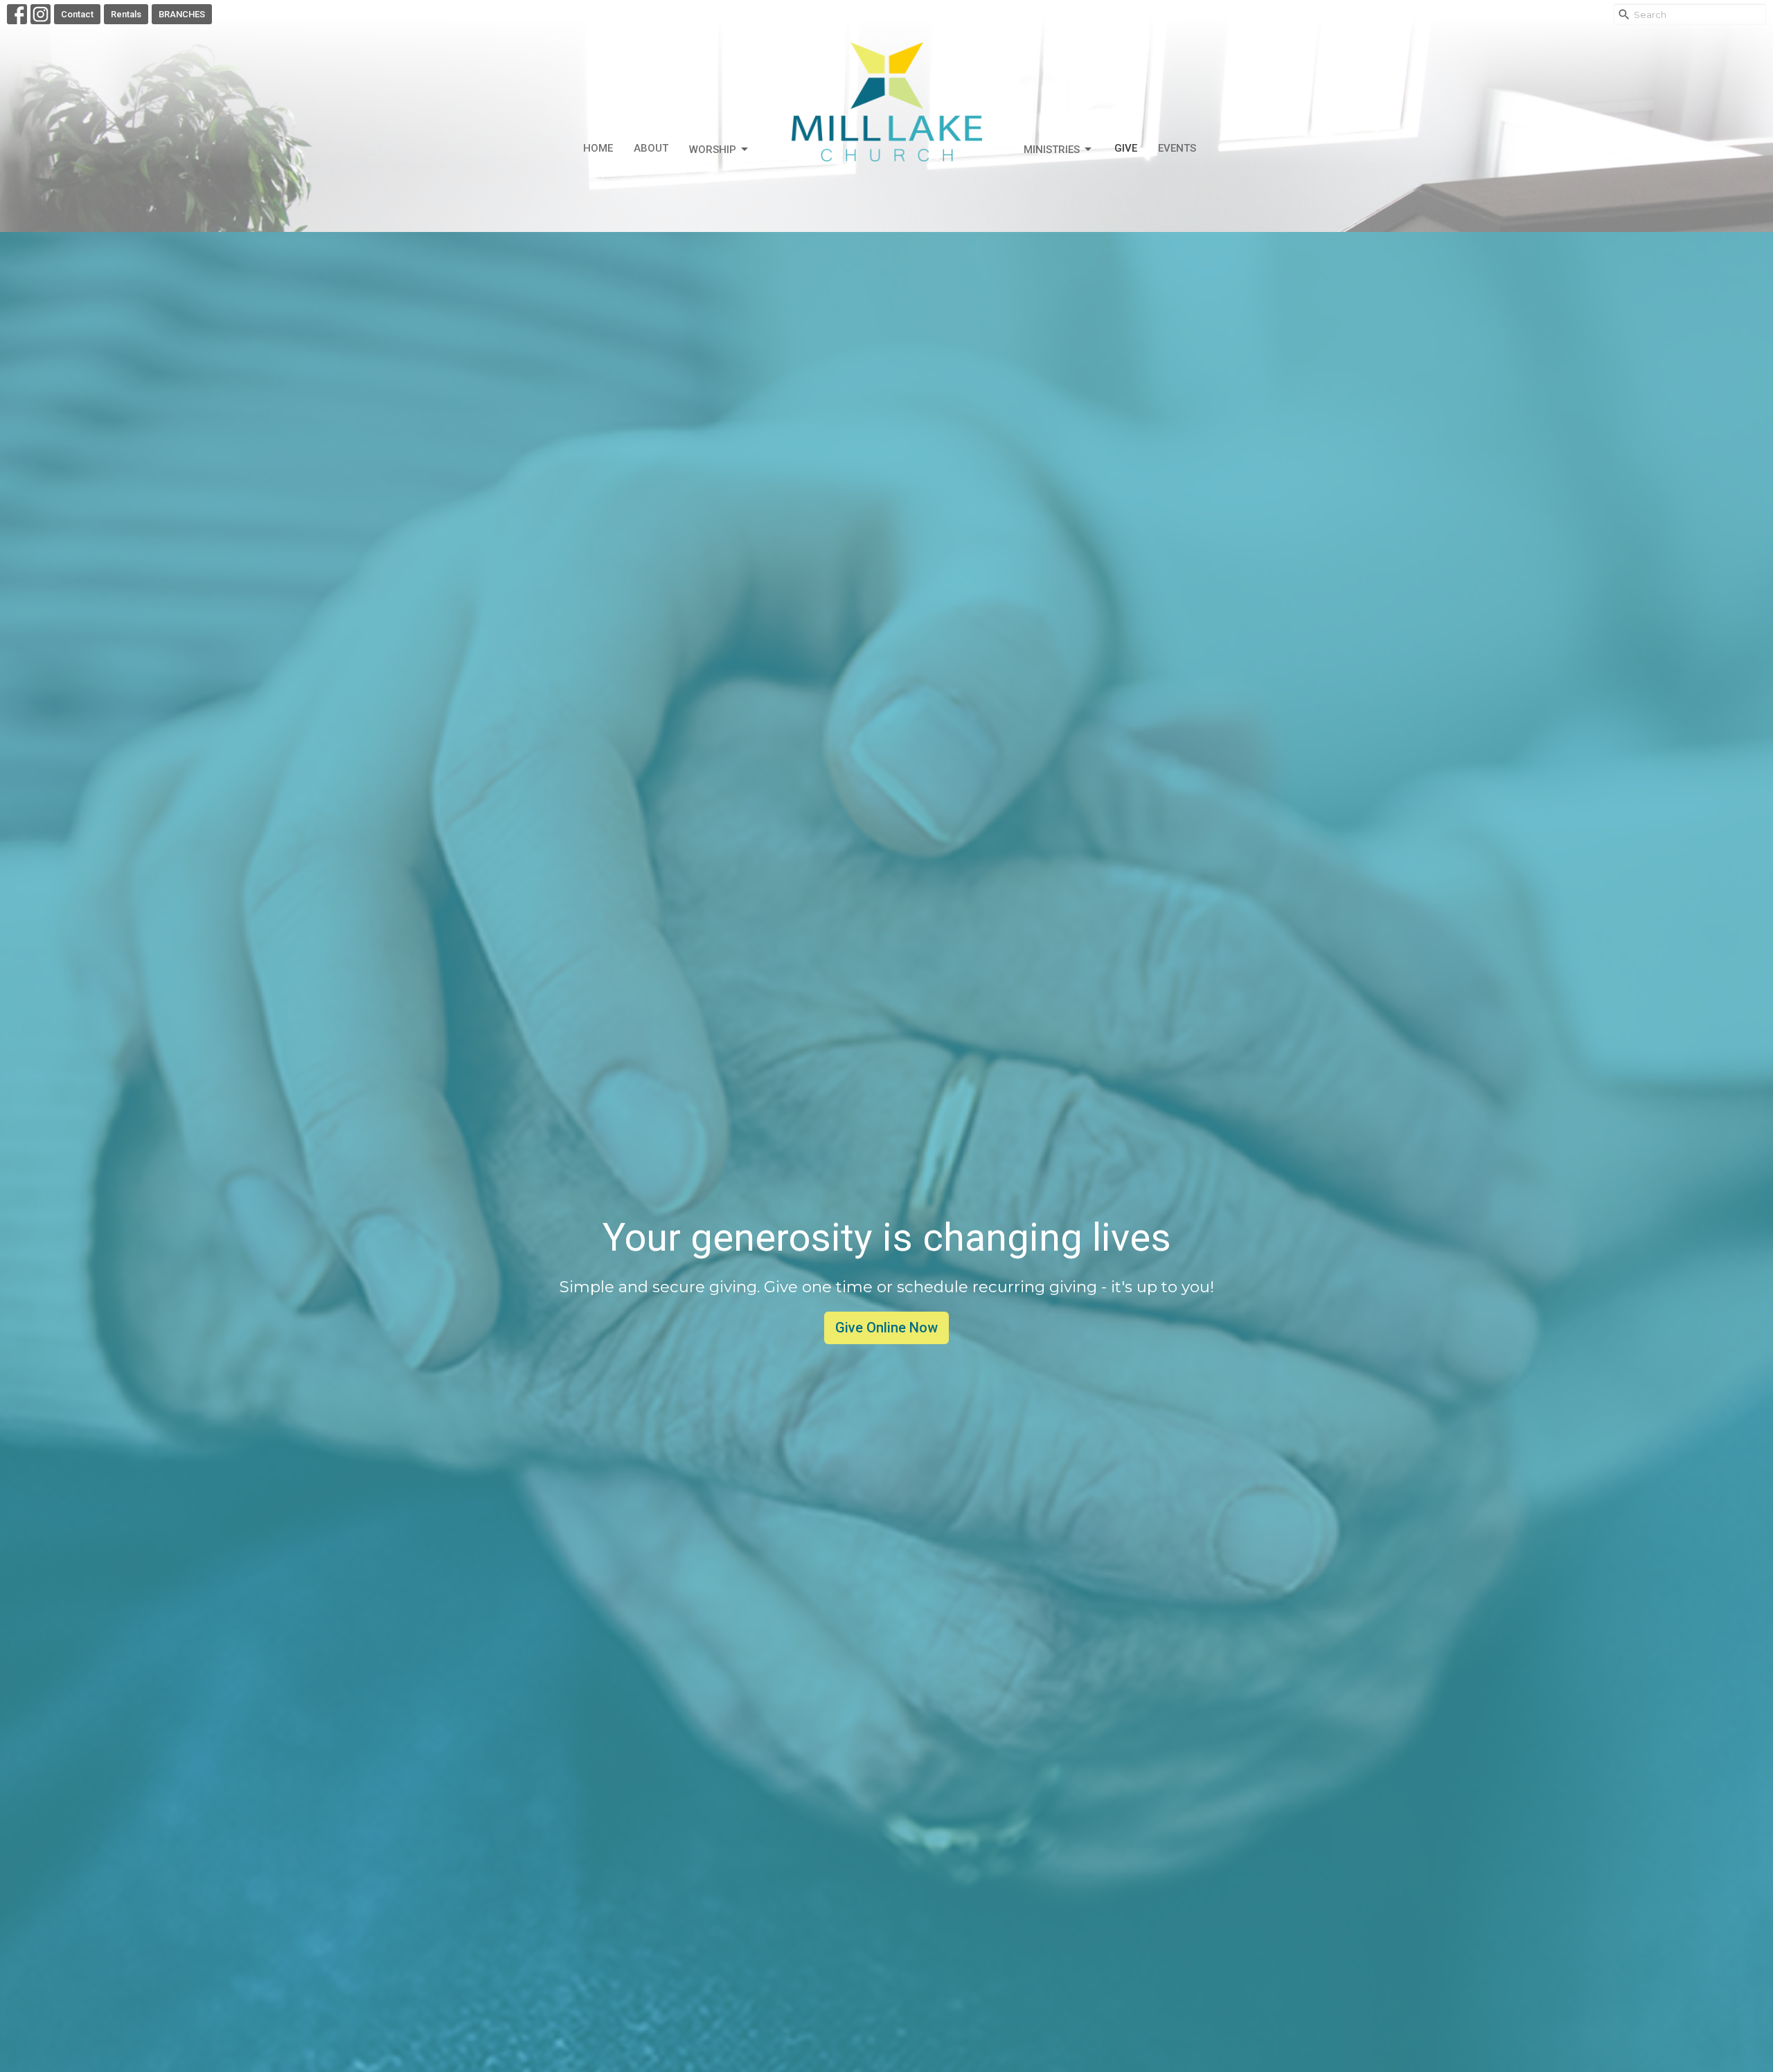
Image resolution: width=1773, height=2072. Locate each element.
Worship (713, 150)
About (651, 148)
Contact (77, 14)
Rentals (126, 14)
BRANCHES (182, 14)
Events (1177, 148)
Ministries (1052, 150)
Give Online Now (886, 1328)
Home (598, 148)
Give (1126, 148)
